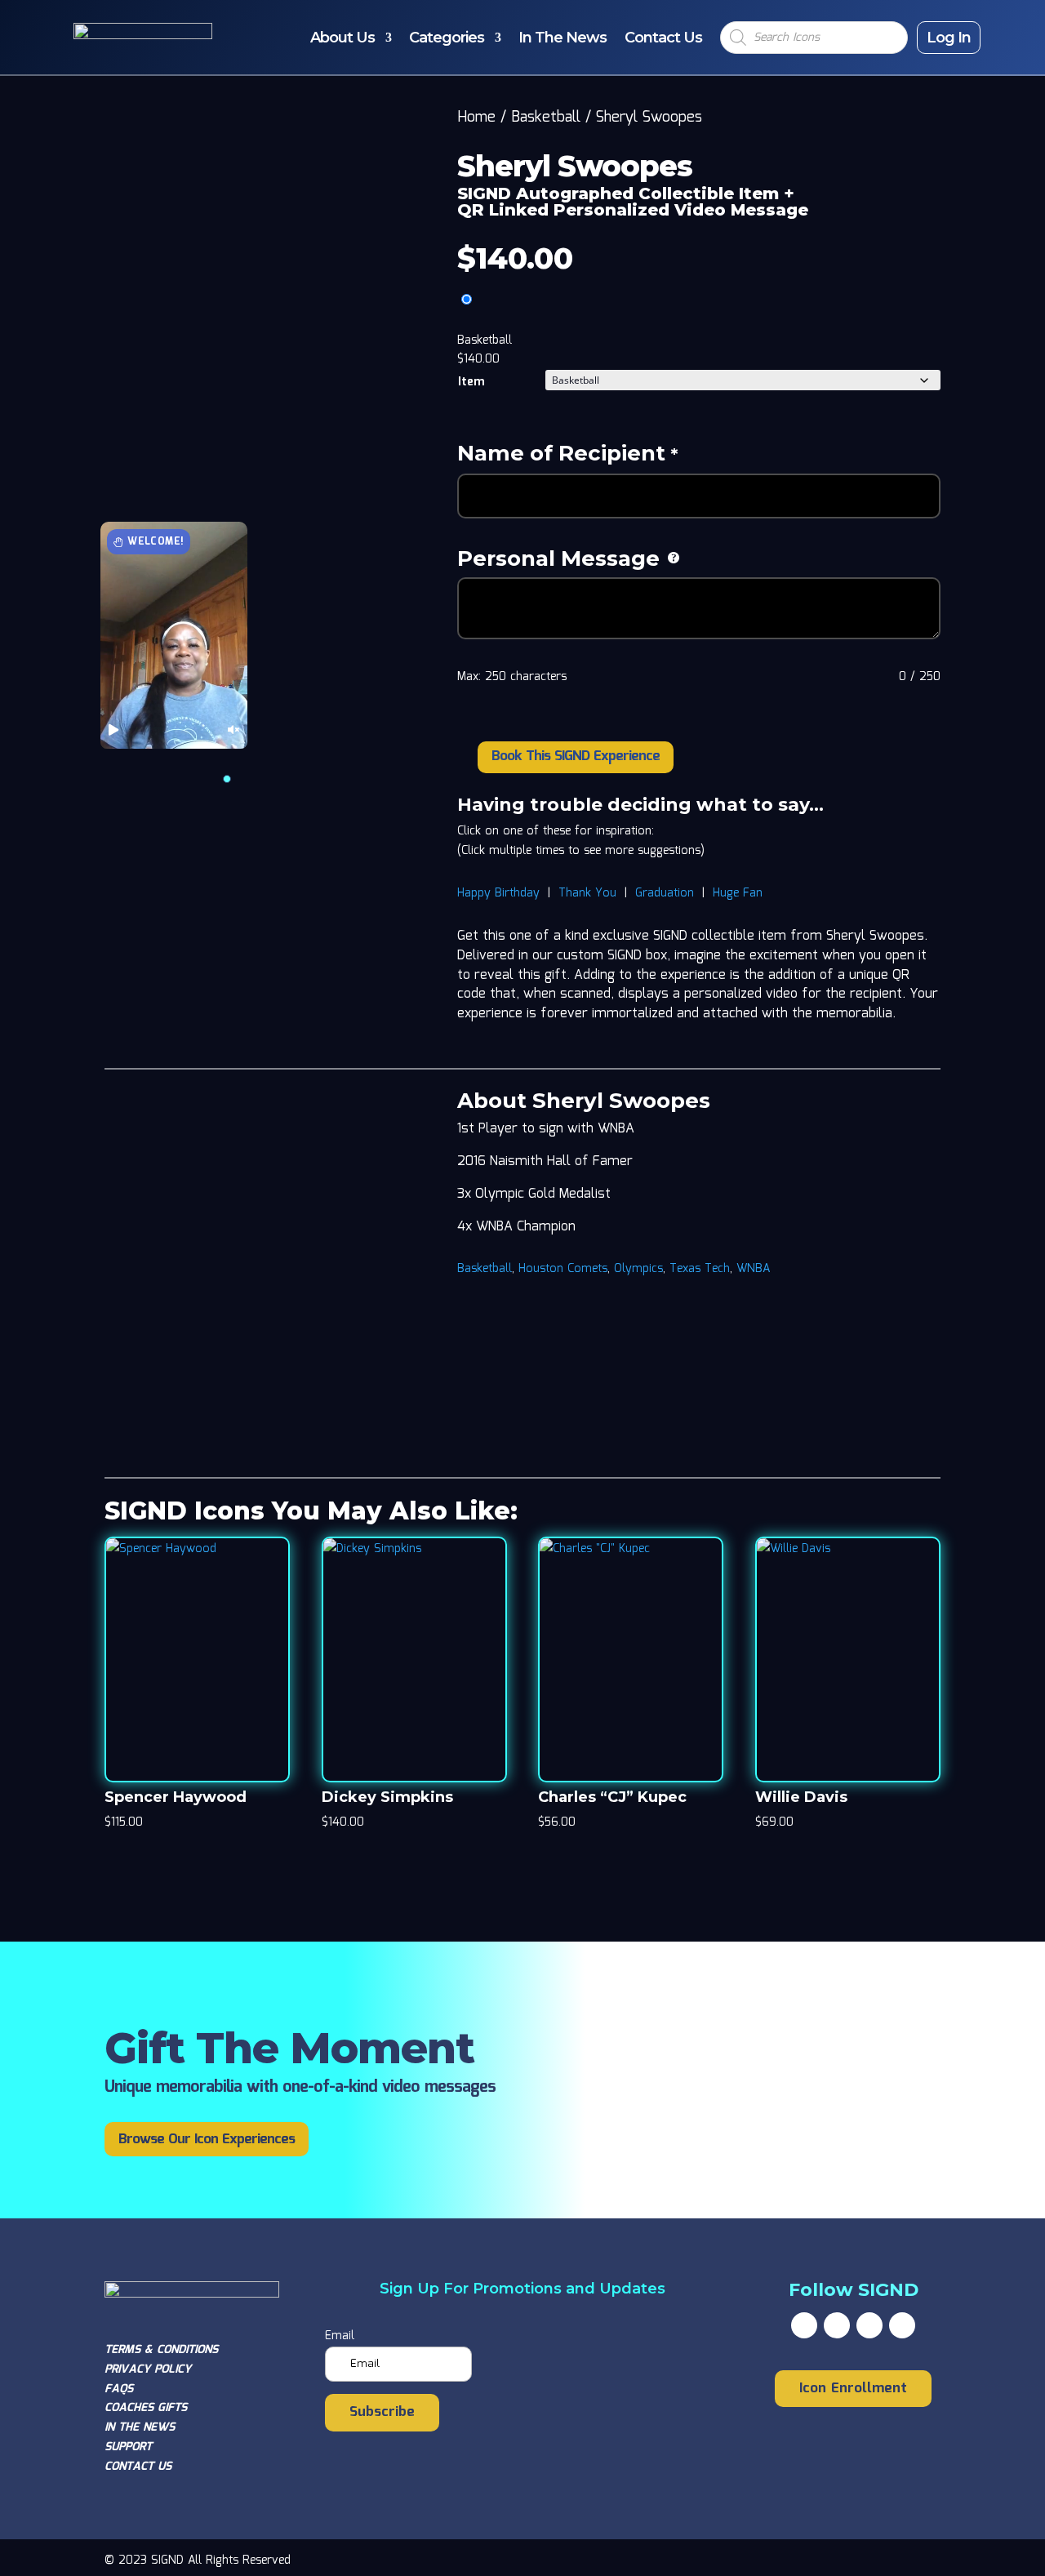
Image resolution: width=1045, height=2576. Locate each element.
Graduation (665, 893)
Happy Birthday (498, 893)
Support (128, 2447)
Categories (447, 38)
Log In (949, 38)
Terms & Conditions (161, 2350)
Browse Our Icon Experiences (207, 2140)
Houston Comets (563, 1269)
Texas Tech (700, 1269)
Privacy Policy (148, 2369)
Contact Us (663, 38)
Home (476, 118)
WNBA (753, 1269)
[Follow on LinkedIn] (902, 2325)
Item (471, 382)
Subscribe (382, 2412)
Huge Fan (738, 893)
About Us (342, 38)
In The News (563, 38)
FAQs (119, 2389)
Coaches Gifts (146, 2408)
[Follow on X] (837, 2325)
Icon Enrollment (853, 2389)
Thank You (587, 893)
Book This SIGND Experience (576, 756)
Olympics (638, 1269)
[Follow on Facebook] (804, 2325)
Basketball (546, 118)
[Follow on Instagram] (869, 2325)
